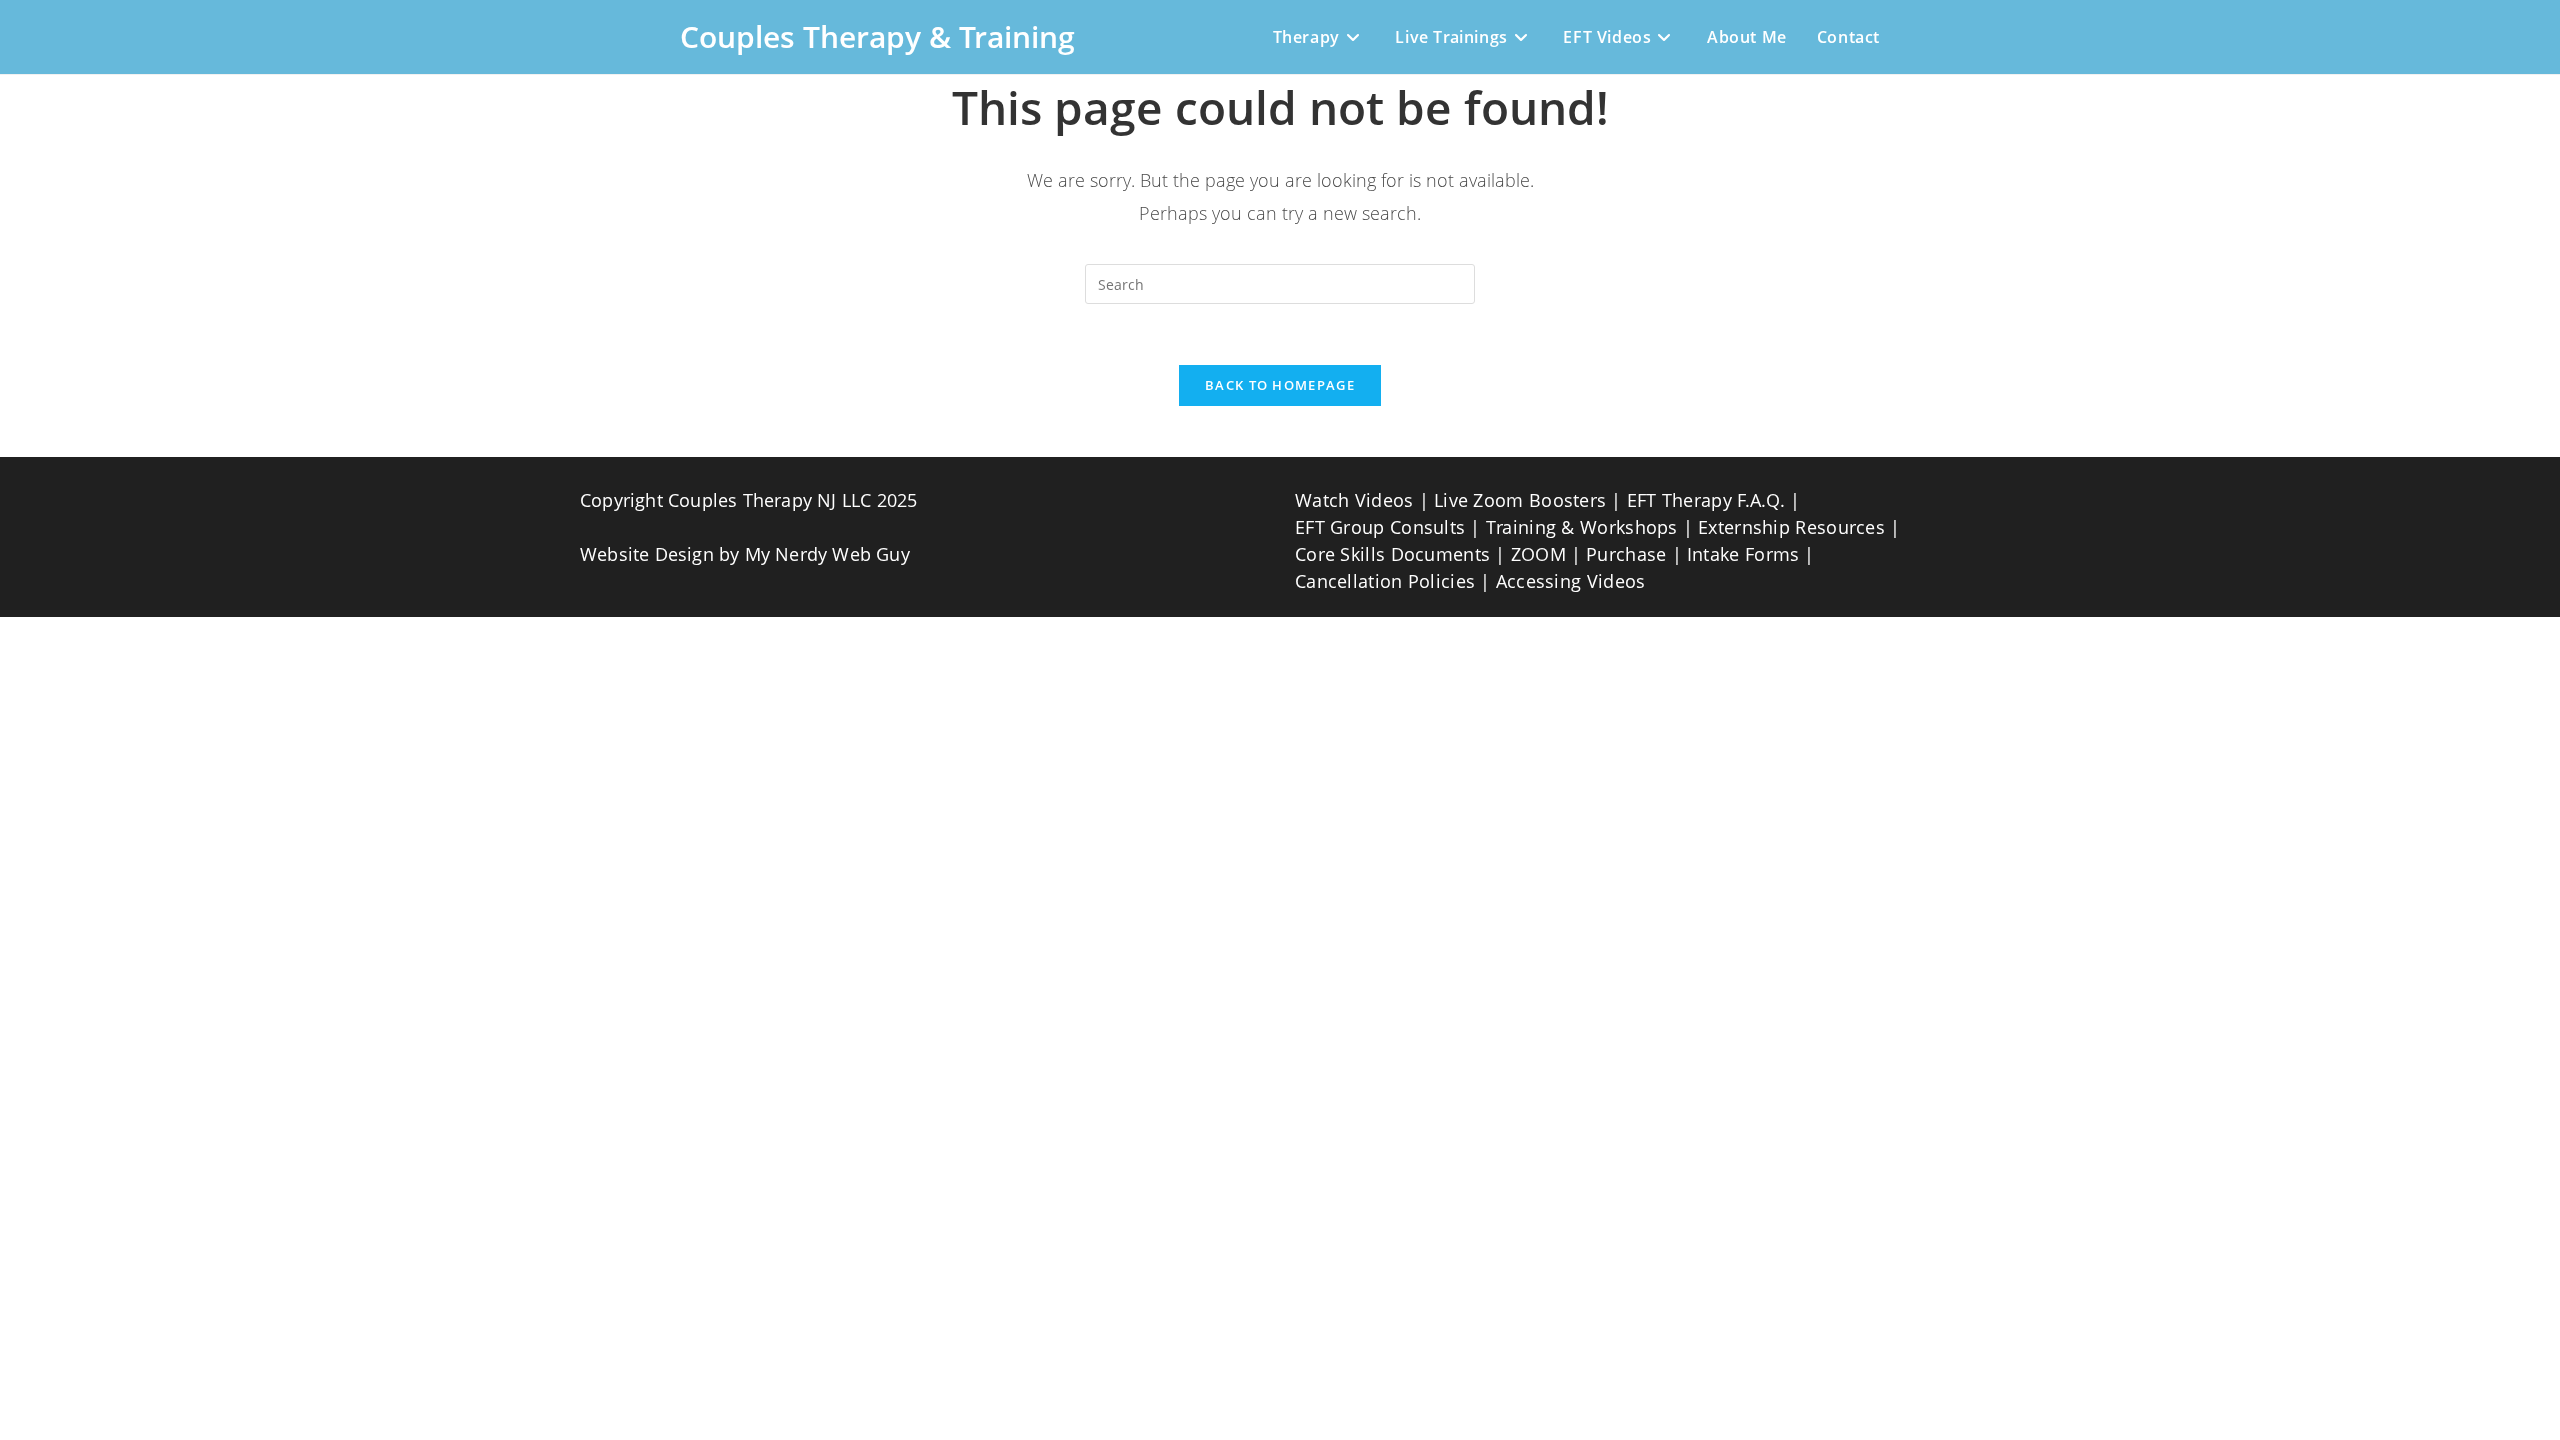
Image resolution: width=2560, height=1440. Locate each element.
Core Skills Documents (1392, 554)
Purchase (1626, 554)
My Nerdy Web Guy (827, 554)
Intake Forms (1743, 554)
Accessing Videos (1571, 581)
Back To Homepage (1280, 385)
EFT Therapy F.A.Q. (1706, 500)
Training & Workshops (1582, 527)
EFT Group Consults (1380, 527)
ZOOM (1538, 554)
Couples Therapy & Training (877, 36)
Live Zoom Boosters (1520, 500)
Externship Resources (1791, 527)
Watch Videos (1354, 500)
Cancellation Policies (1385, 581)
